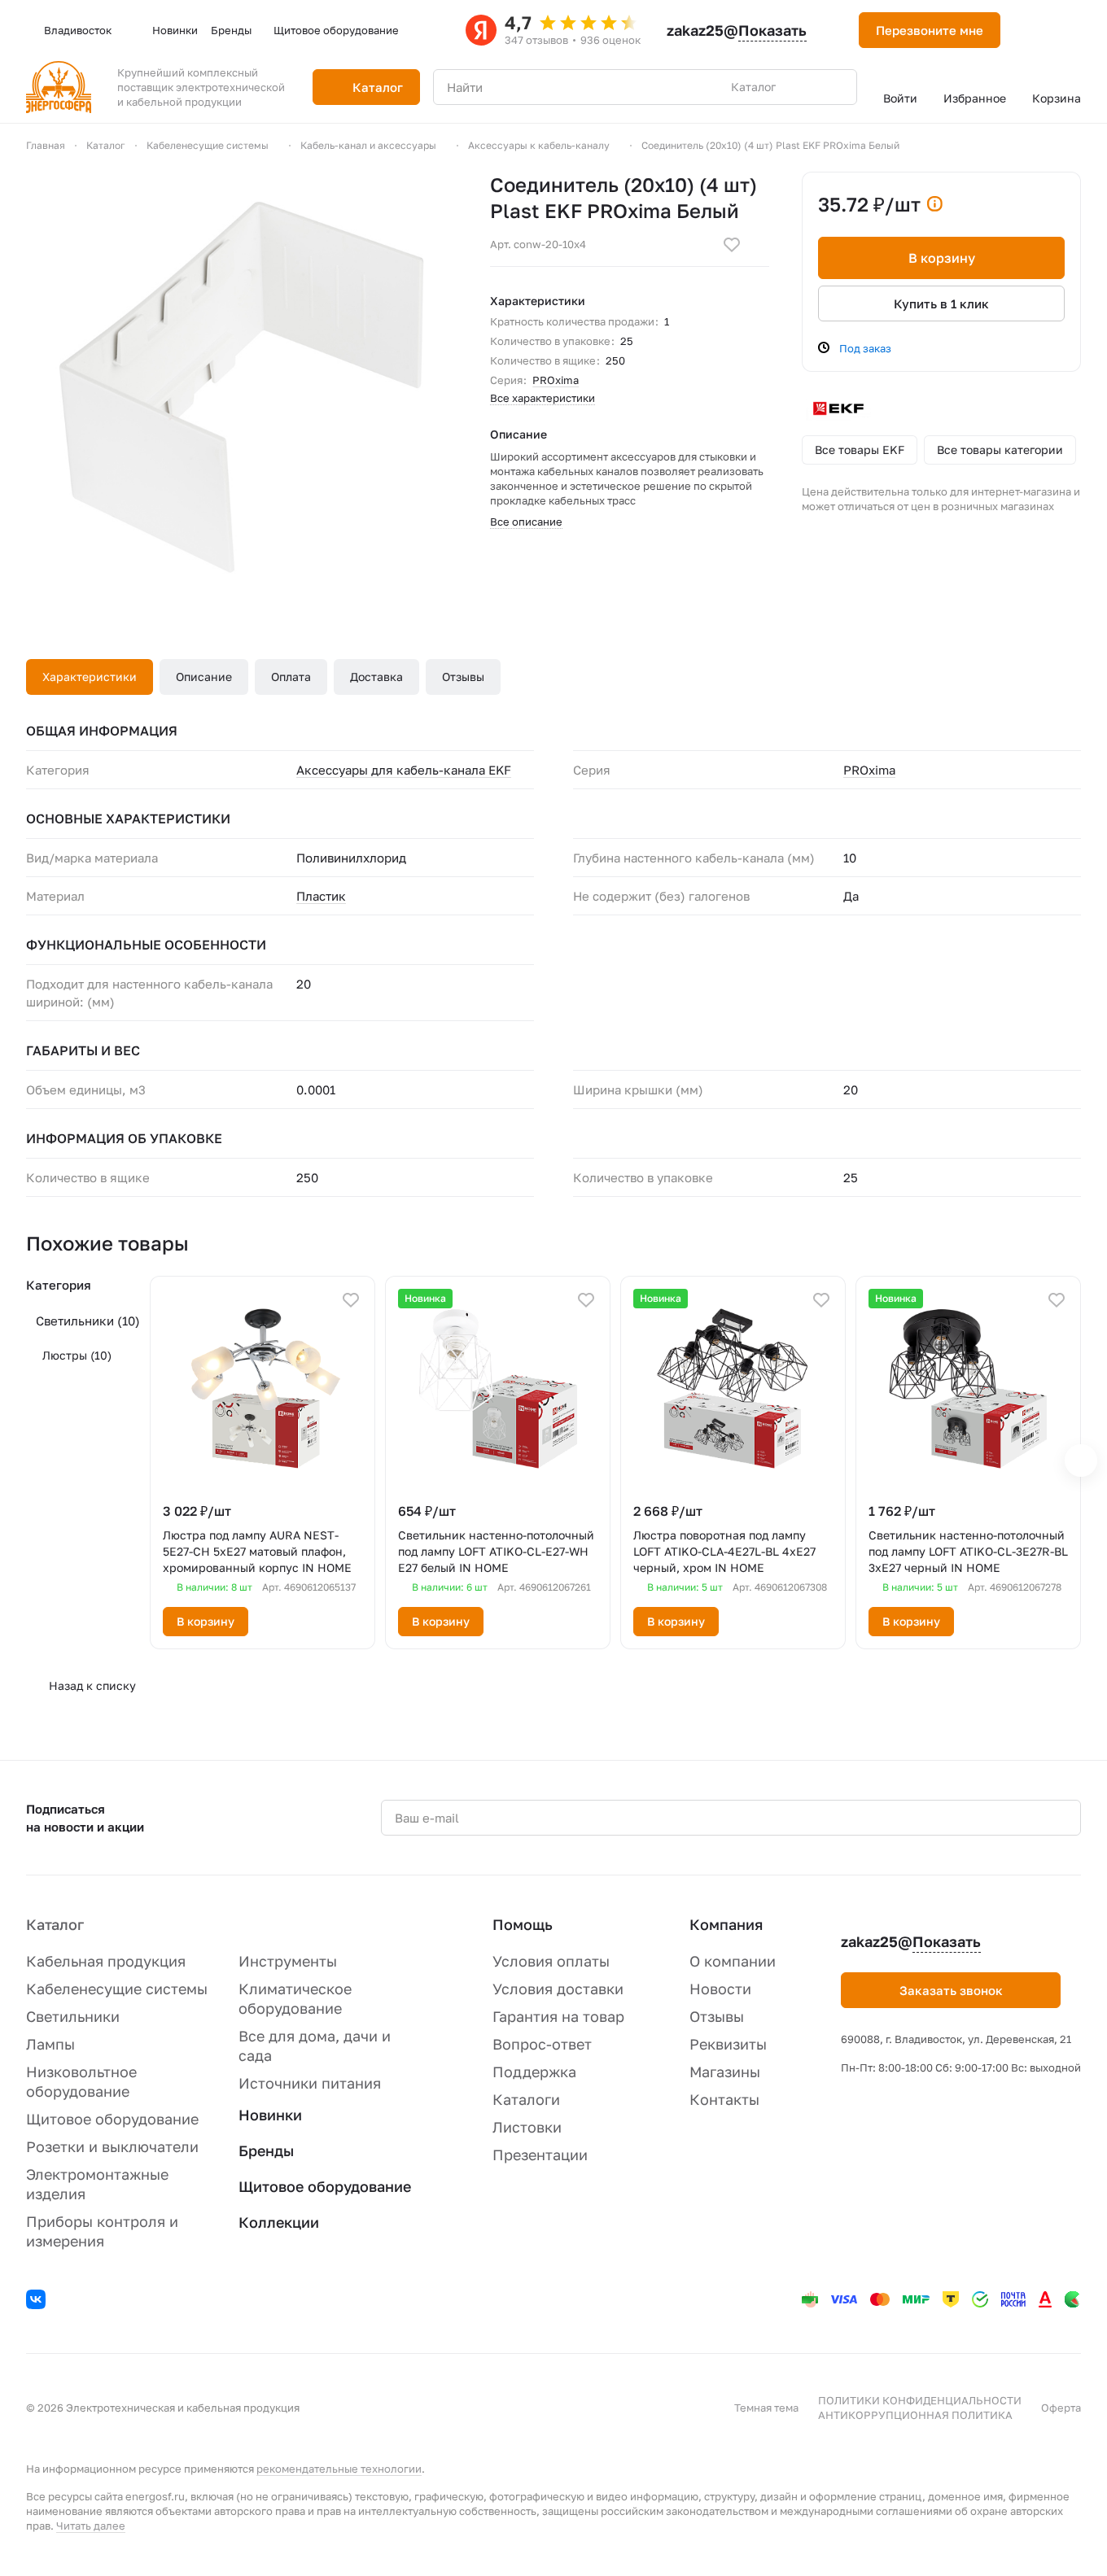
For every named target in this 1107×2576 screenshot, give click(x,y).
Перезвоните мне (930, 30)
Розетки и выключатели (112, 2146)
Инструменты (288, 1961)
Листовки (527, 2127)
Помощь (523, 1924)
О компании (733, 1961)
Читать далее (91, 2526)
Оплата (291, 677)
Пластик (321, 896)
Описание (204, 677)
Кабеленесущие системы (117, 1989)
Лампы (50, 2044)
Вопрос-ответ (542, 2044)
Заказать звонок (951, 1990)
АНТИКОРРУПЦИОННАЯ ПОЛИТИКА (915, 2415)
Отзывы (463, 677)
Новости (720, 1989)
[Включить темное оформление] (1033, 30)
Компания (726, 1924)
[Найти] (836, 87)
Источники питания (310, 2083)
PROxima (556, 380)
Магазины (725, 2072)
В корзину (942, 258)
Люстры (77, 1355)
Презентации (540, 2155)
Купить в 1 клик (941, 303)
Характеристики (90, 677)
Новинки (270, 2115)
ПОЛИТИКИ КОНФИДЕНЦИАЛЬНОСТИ (920, 2400)
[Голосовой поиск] (807, 87)
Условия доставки (558, 1989)
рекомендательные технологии (339, 2469)
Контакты (724, 2099)
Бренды (266, 2150)
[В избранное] (732, 245)
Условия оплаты (551, 1961)
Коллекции (279, 2222)
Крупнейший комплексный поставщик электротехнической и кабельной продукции (201, 87)
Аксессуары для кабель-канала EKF (404, 770)
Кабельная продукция (106, 1961)
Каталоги (526, 2099)
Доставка (376, 677)
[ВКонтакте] (38, 2302)
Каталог (55, 1924)
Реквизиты (728, 2044)
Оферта (1061, 2408)
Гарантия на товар (558, 2016)
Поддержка (534, 2072)
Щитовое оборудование (112, 2119)
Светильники (88, 1321)
